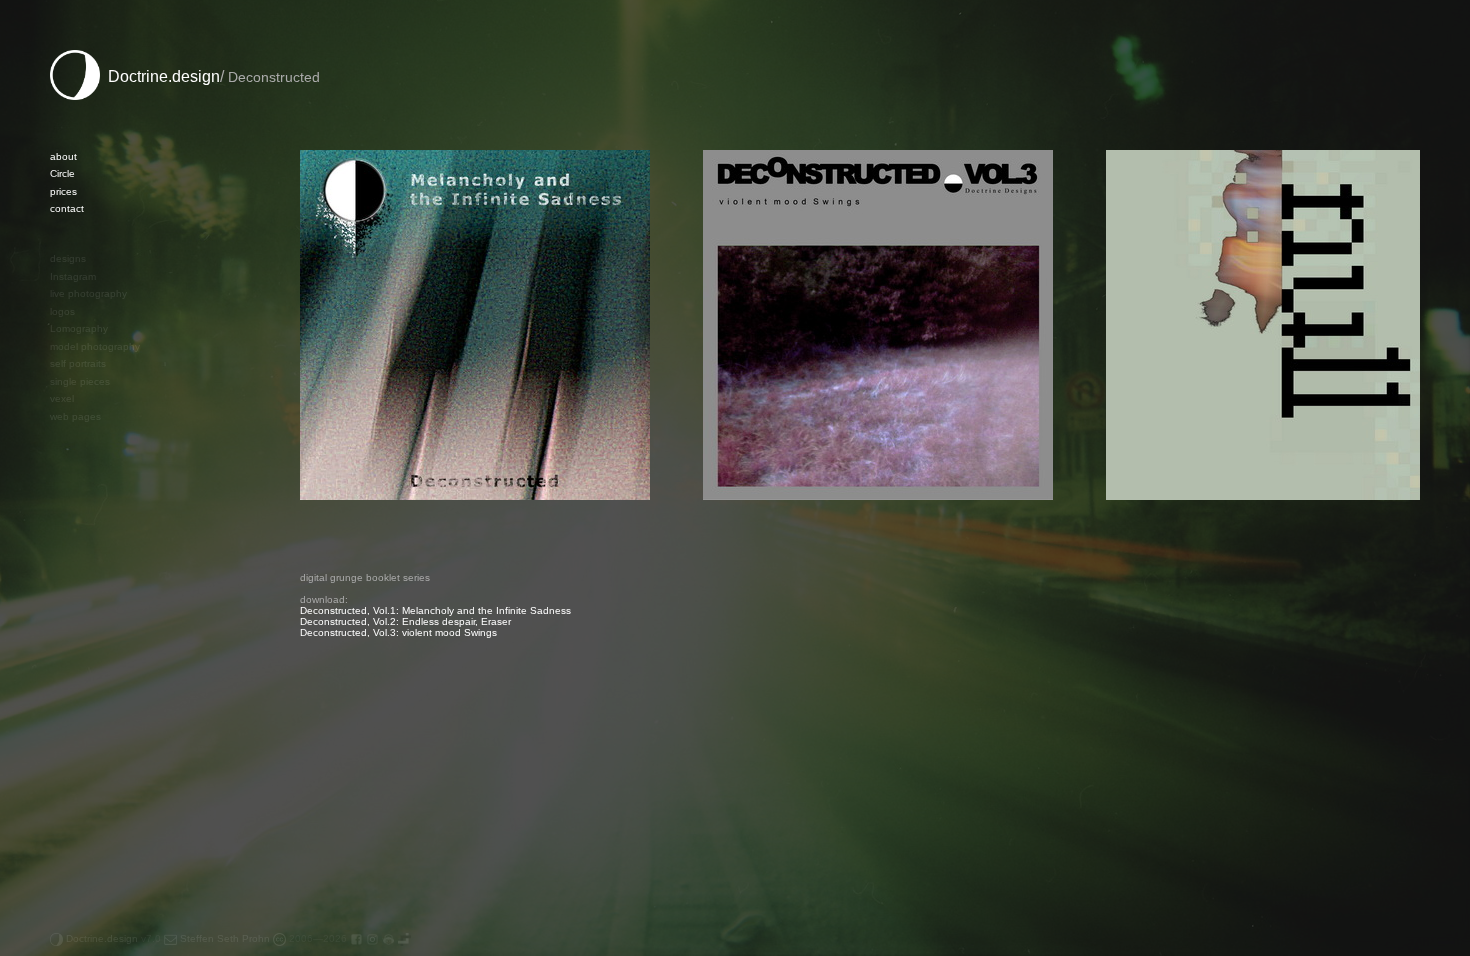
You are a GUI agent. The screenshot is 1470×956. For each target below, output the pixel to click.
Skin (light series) (89, 728)
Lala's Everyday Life (96, 676)
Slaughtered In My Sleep (107, 763)
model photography (95, 346)
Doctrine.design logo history (114, 588)
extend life (74, 606)
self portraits (78, 363)
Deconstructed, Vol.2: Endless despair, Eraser (405, 621)
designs (68, 258)
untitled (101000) (89, 466)
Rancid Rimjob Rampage (107, 693)
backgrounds (80, 518)
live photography (88, 293)
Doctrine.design (160, 76)
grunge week (80, 658)
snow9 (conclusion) (94, 781)
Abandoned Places (94, 536)
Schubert (71, 711)
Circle (62, 173)
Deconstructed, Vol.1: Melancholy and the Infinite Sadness (435, 610)
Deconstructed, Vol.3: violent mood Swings (398, 632)
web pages (75, 416)
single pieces (80, 381)
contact (67, 208)
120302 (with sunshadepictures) (124, 501)
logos (62, 311)
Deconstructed (85, 571)
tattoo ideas (77, 798)
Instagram (73, 276)
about (63, 156)
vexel (62, 398)
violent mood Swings (97, 816)
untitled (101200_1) (95, 483)
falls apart (72, 623)
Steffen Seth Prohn (223, 938)
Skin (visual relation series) (111, 746)
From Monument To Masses (113, 641)
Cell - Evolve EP (87, 553)
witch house (77, 833)
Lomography (79, 328)
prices (63, 191)
